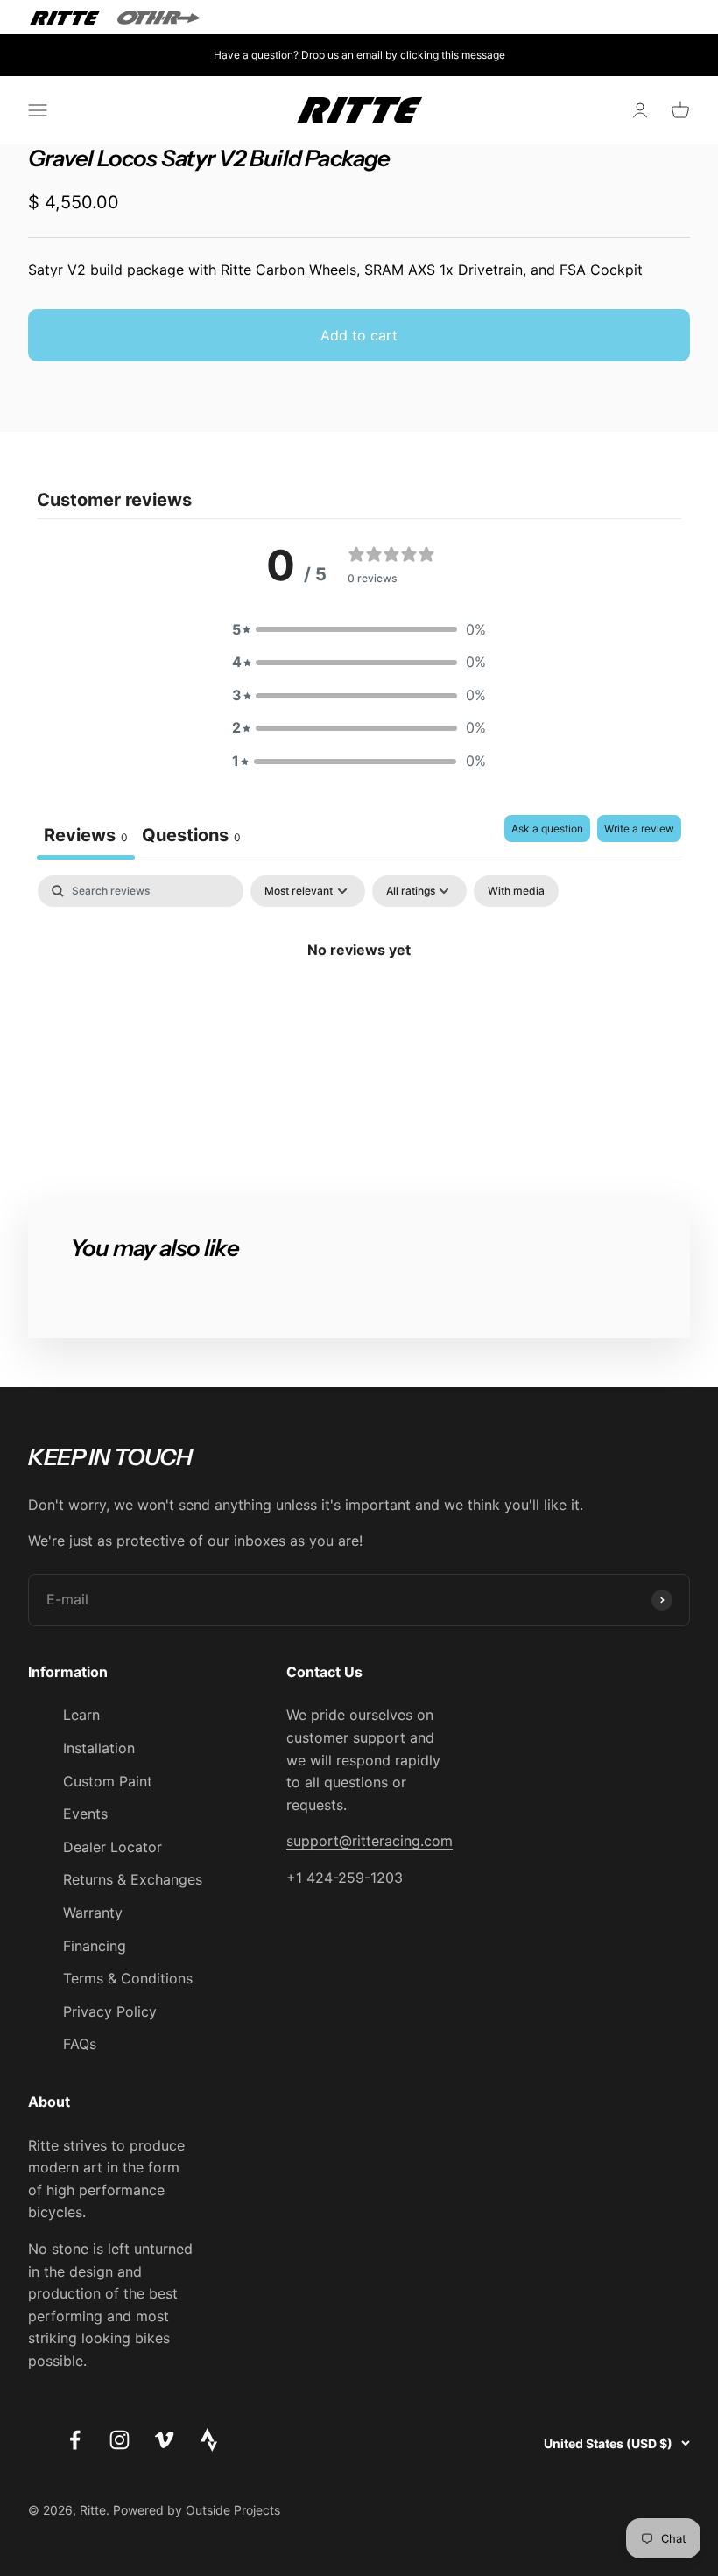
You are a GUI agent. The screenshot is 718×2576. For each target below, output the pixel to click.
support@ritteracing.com (370, 1841)
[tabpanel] (359, 1009)
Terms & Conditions (128, 1978)
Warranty (93, 1913)
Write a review (639, 828)
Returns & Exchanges (133, 1879)
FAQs (80, 2044)
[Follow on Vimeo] (164, 2440)
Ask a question (547, 828)
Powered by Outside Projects (197, 2510)
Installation (99, 1748)
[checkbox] (516, 891)
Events (85, 1814)
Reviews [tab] (86, 835)
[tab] (191, 837)
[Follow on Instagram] (120, 2440)
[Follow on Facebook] (75, 2440)
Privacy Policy (110, 2011)
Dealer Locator (113, 1847)
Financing (95, 1946)
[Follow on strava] (209, 2446)
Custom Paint (108, 1781)
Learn (81, 1715)
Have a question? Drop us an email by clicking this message (359, 55)
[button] (359, 630)
